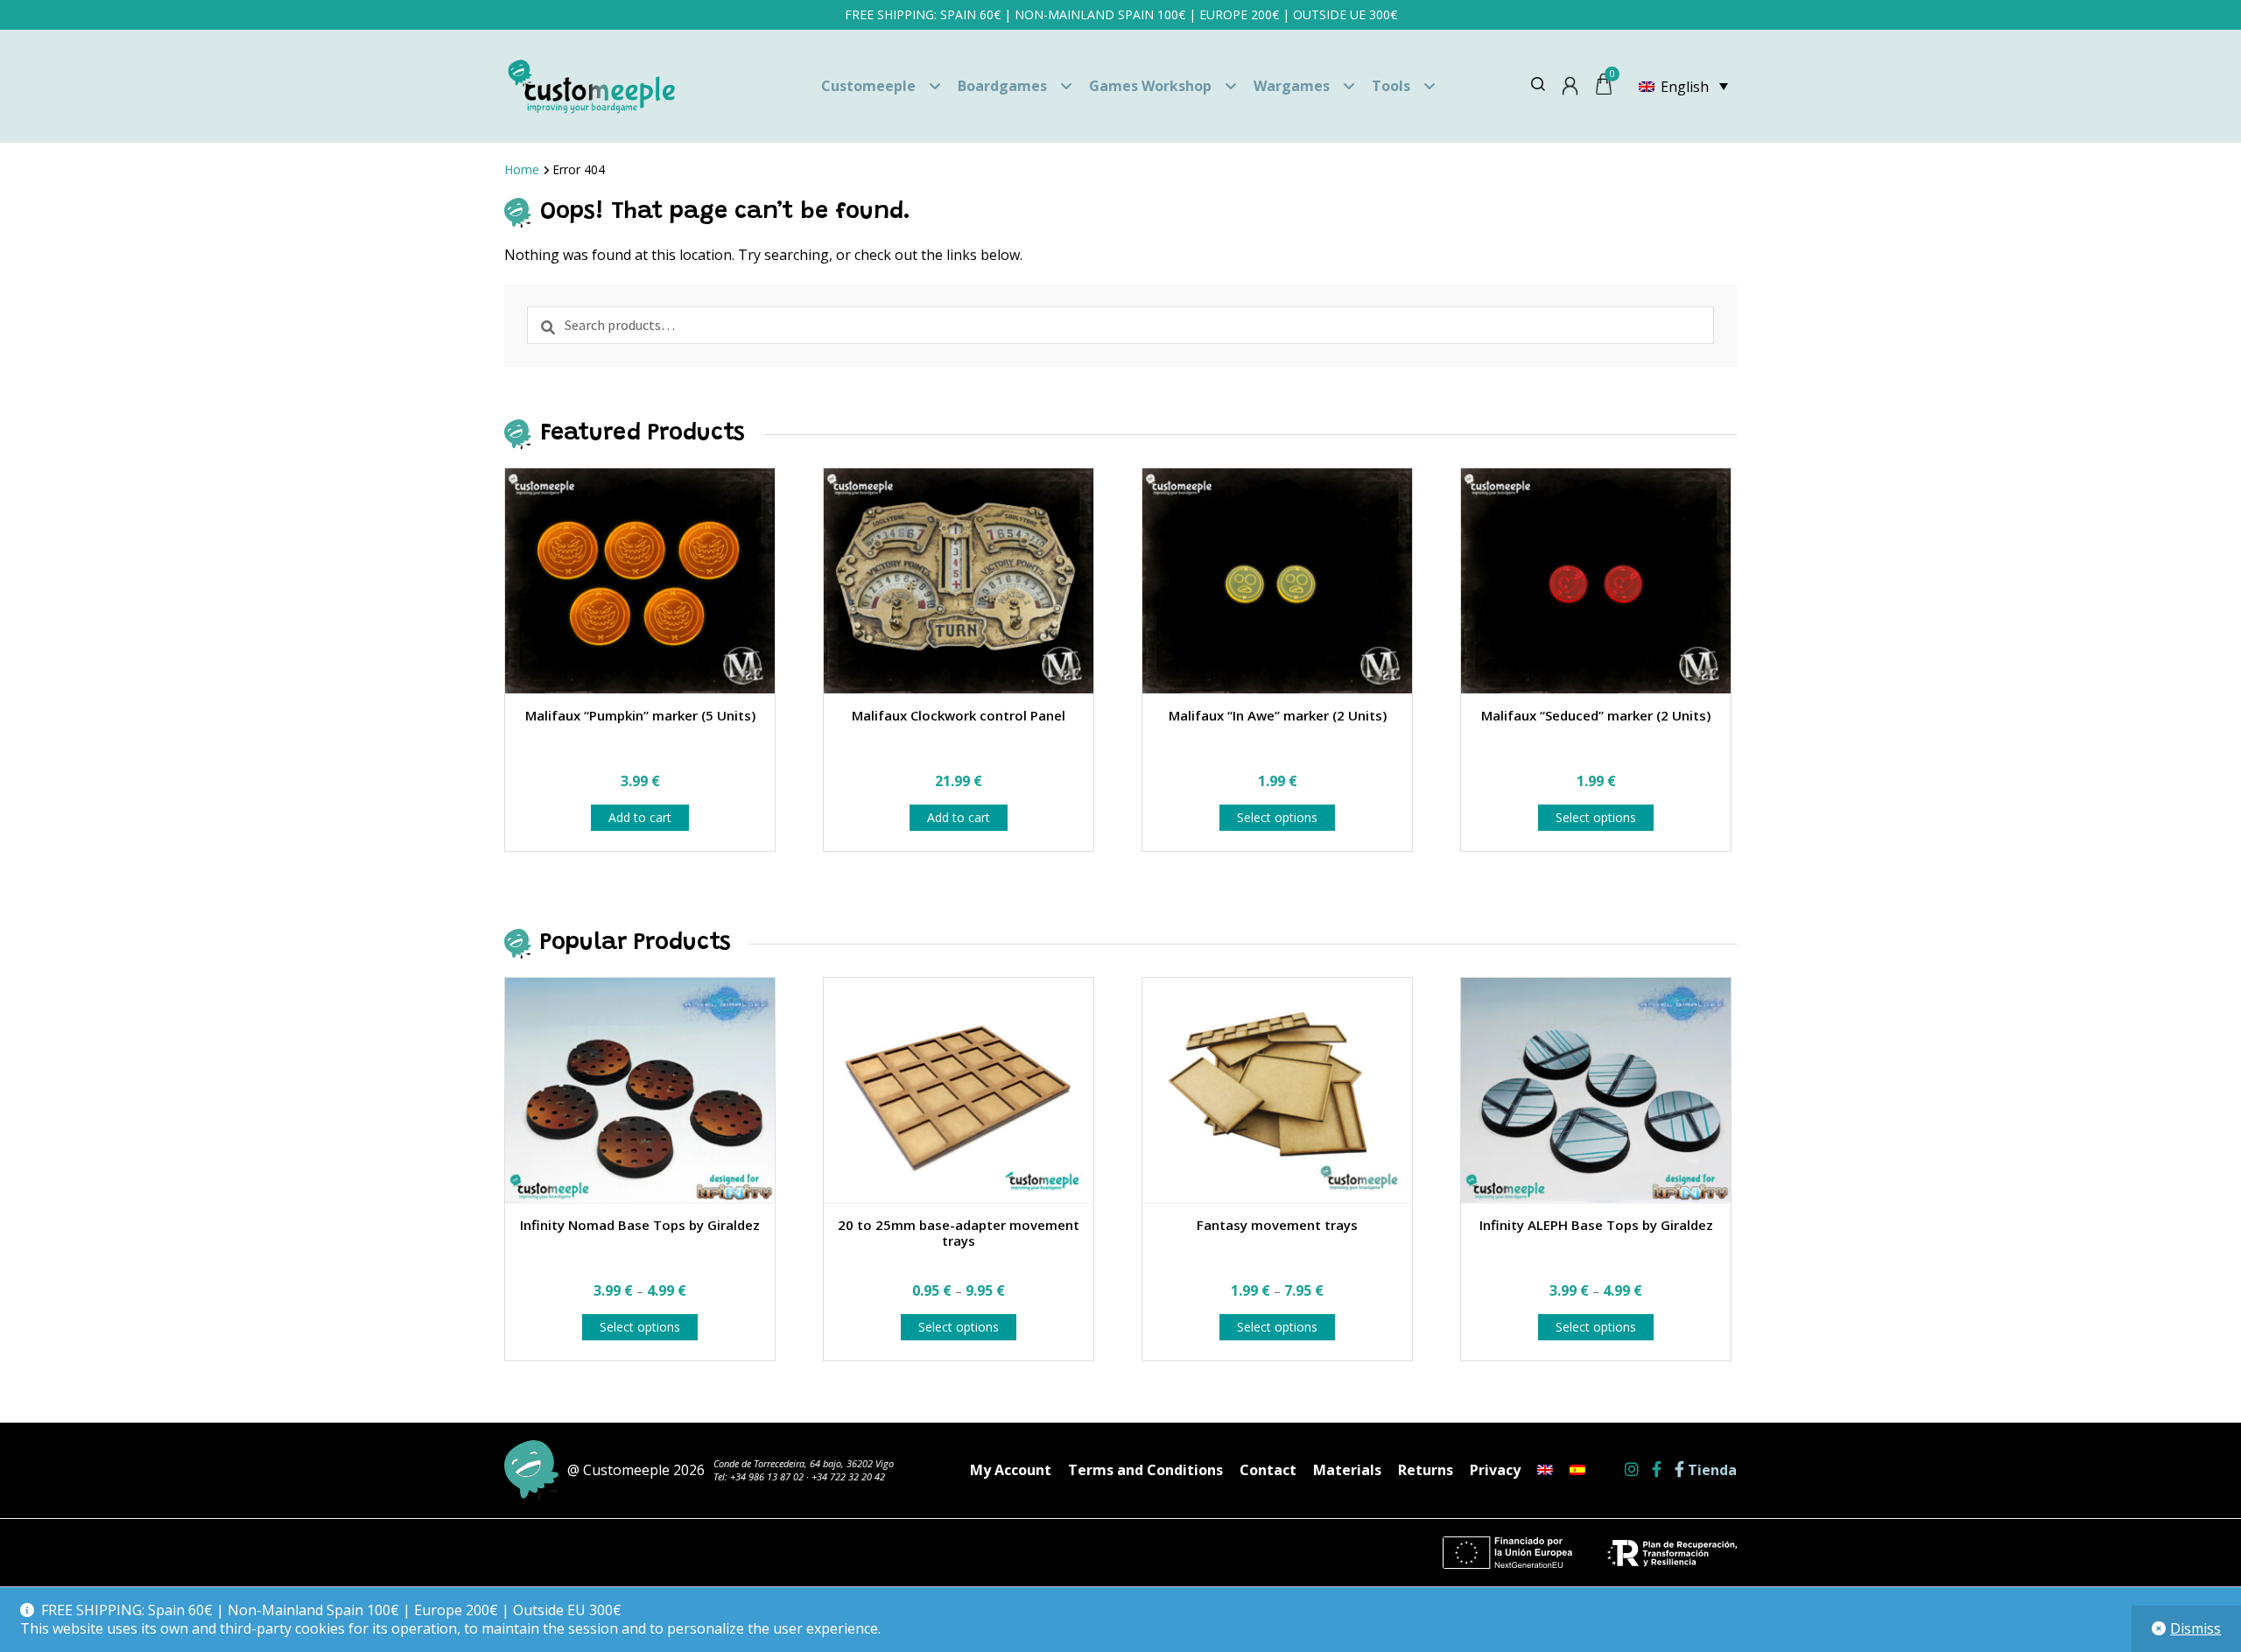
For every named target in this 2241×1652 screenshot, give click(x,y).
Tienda (1711, 1470)
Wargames (1292, 86)
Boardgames (1002, 86)
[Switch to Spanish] (1577, 1470)
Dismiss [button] (2195, 1628)
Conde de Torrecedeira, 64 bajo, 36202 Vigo (804, 1463)
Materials (1347, 1470)
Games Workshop (1150, 86)
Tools (1391, 86)
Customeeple (868, 86)
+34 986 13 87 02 (767, 1476)
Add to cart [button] (640, 817)
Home (522, 169)
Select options (1277, 817)
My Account (1011, 1470)
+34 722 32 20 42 (848, 1476)
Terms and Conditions (1145, 1470)
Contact (1268, 1470)
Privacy (1495, 1470)
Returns (1426, 1470)
